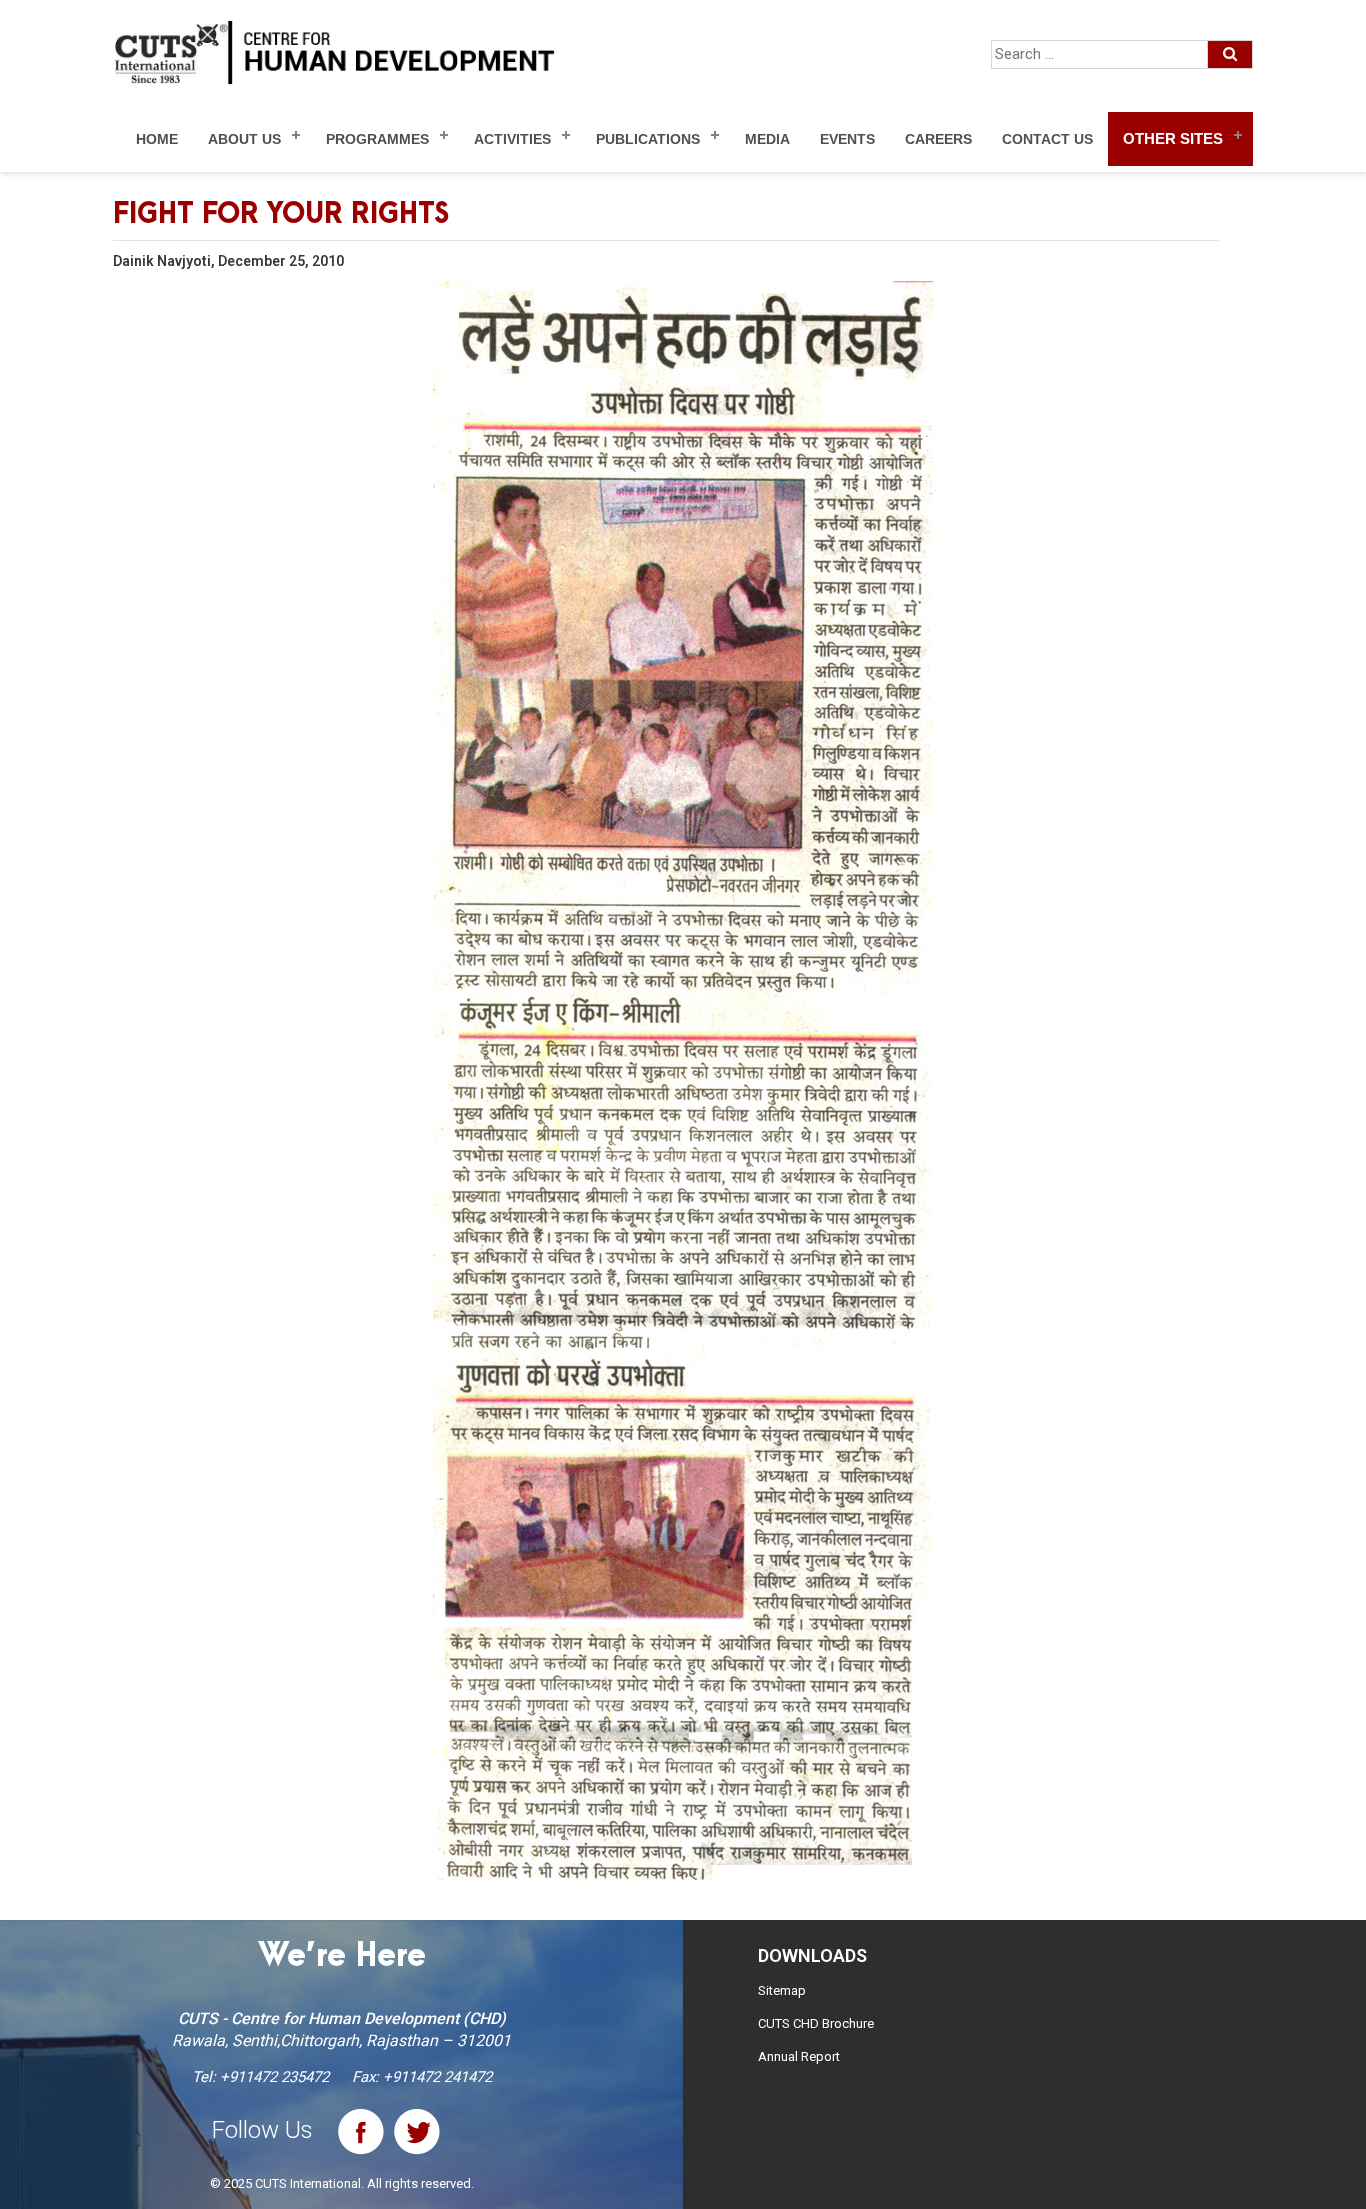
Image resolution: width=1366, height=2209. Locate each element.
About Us (244, 139)
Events (847, 139)
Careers (938, 139)
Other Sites (1173, 138)
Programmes (377, 139)
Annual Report (799, 2056)
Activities (512, 139)
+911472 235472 (274, 2077)
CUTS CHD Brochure (816, 2023)
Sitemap (782, 1990)
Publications (648, 139)
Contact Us (1047, 139)
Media (767, 139)
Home (157, 139)
